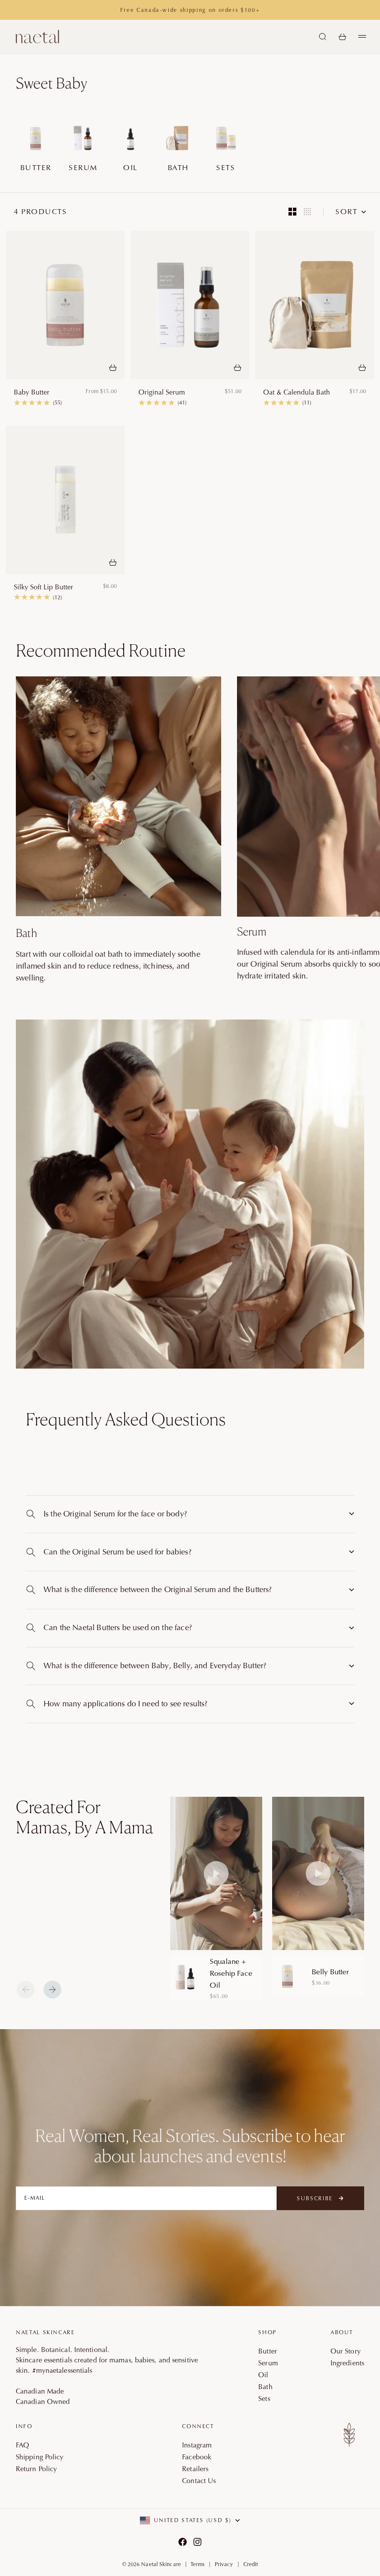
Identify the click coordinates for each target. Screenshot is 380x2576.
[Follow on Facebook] (183, 2542)
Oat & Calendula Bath (297, 392)
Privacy (224, 2564)
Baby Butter (32, 392)
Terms (198, 2564)
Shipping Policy (40, 2457)
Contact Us (199, 2481)
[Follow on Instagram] (197, 2542)
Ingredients (347, 2363)
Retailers (195, 2469)
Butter (268, 2351)
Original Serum (162, 392)
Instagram (197, 2445)
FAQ (23, 2445)
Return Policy (36, 2469)
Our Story (346, 2351)
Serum (268, 2363)
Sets (264, 2398)
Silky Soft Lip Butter (44, 587)
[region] (267, 1898)
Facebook (197, 2457)
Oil (263, 2375)
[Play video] (216, 1873)
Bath (265, 2387)
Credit (251, 2564)
